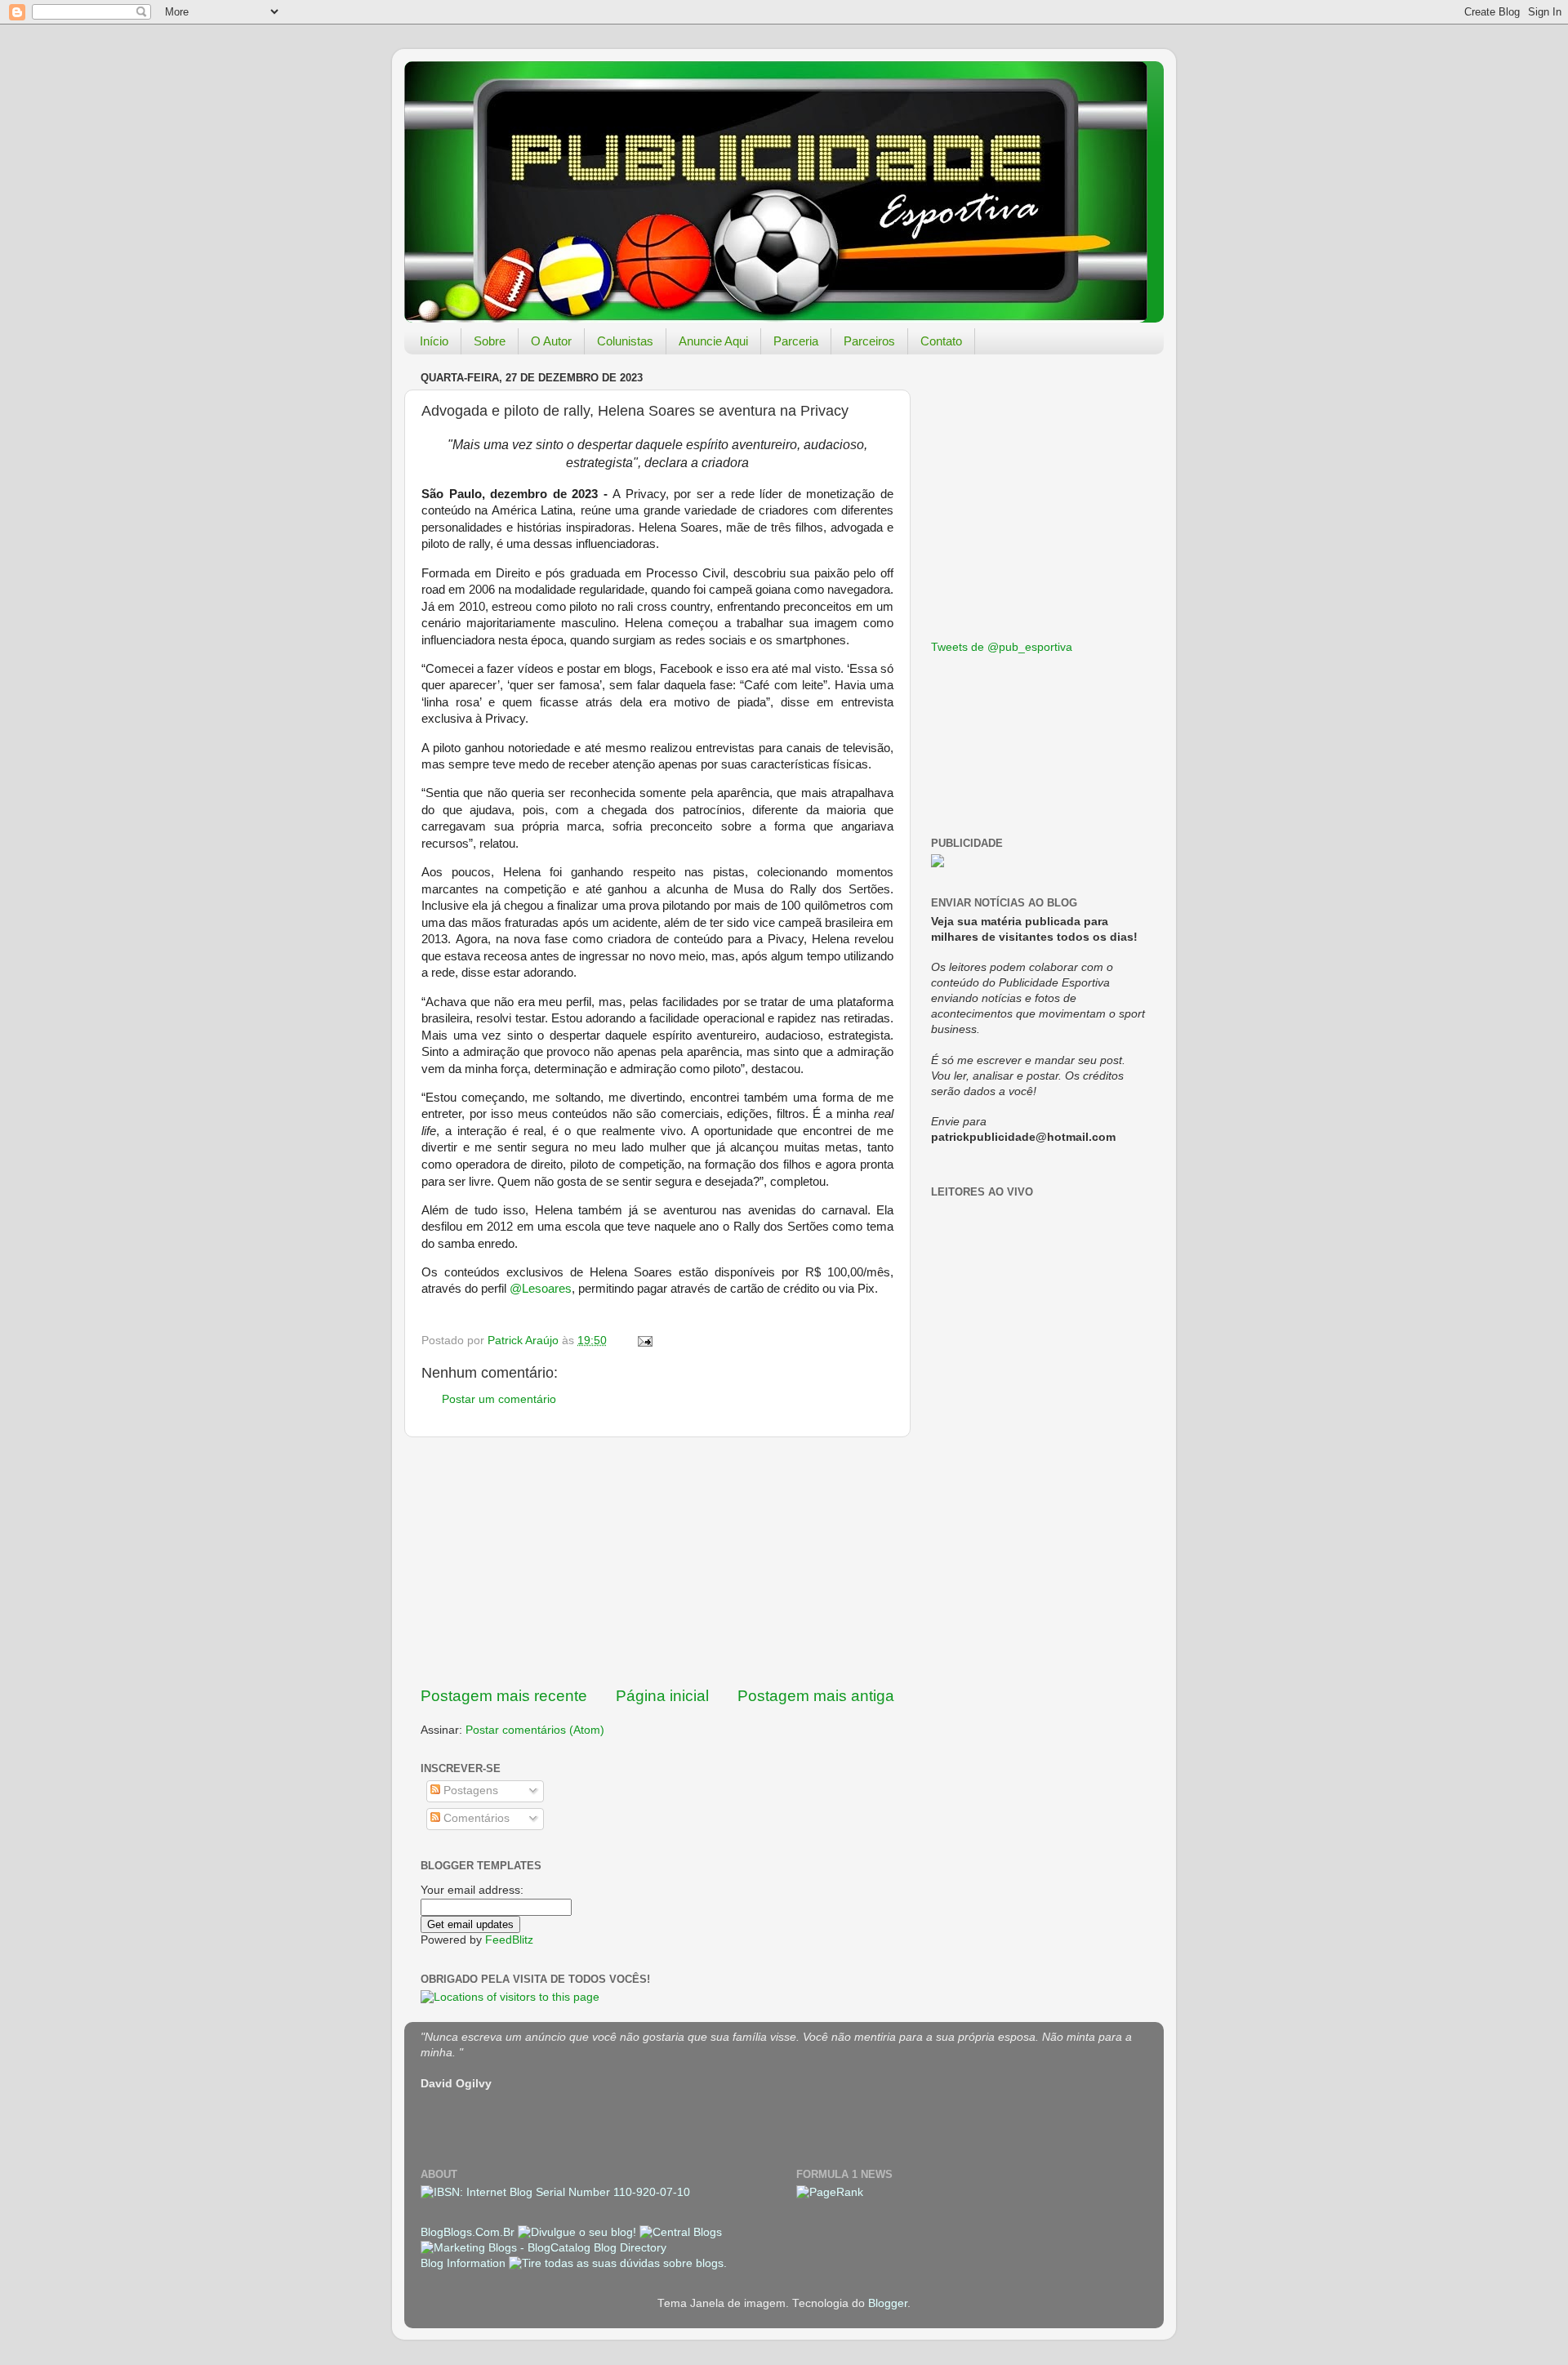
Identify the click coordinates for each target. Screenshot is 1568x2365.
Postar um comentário (499, 1399)
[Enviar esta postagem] (644, 1341)
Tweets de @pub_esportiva (1002, 647)
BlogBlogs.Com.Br (469, 2232)
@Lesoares (541, 1289)
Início (434, 341)
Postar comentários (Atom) (535, 1730)
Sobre (490, 341)
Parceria (796, 341)
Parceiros (869, 341)
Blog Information (463, 2263)
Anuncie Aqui (713, 341)
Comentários (475, 1818)
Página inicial (662, 1696)
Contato (941, 341)
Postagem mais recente (504, 1696)
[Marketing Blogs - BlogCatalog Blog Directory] (543, 2248)
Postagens (469, 1790)
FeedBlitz (509, 1940)
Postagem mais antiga (816, 1696)
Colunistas (625, 341)
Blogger (888, 2303)
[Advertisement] (657, 1561)
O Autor (551, 341)
